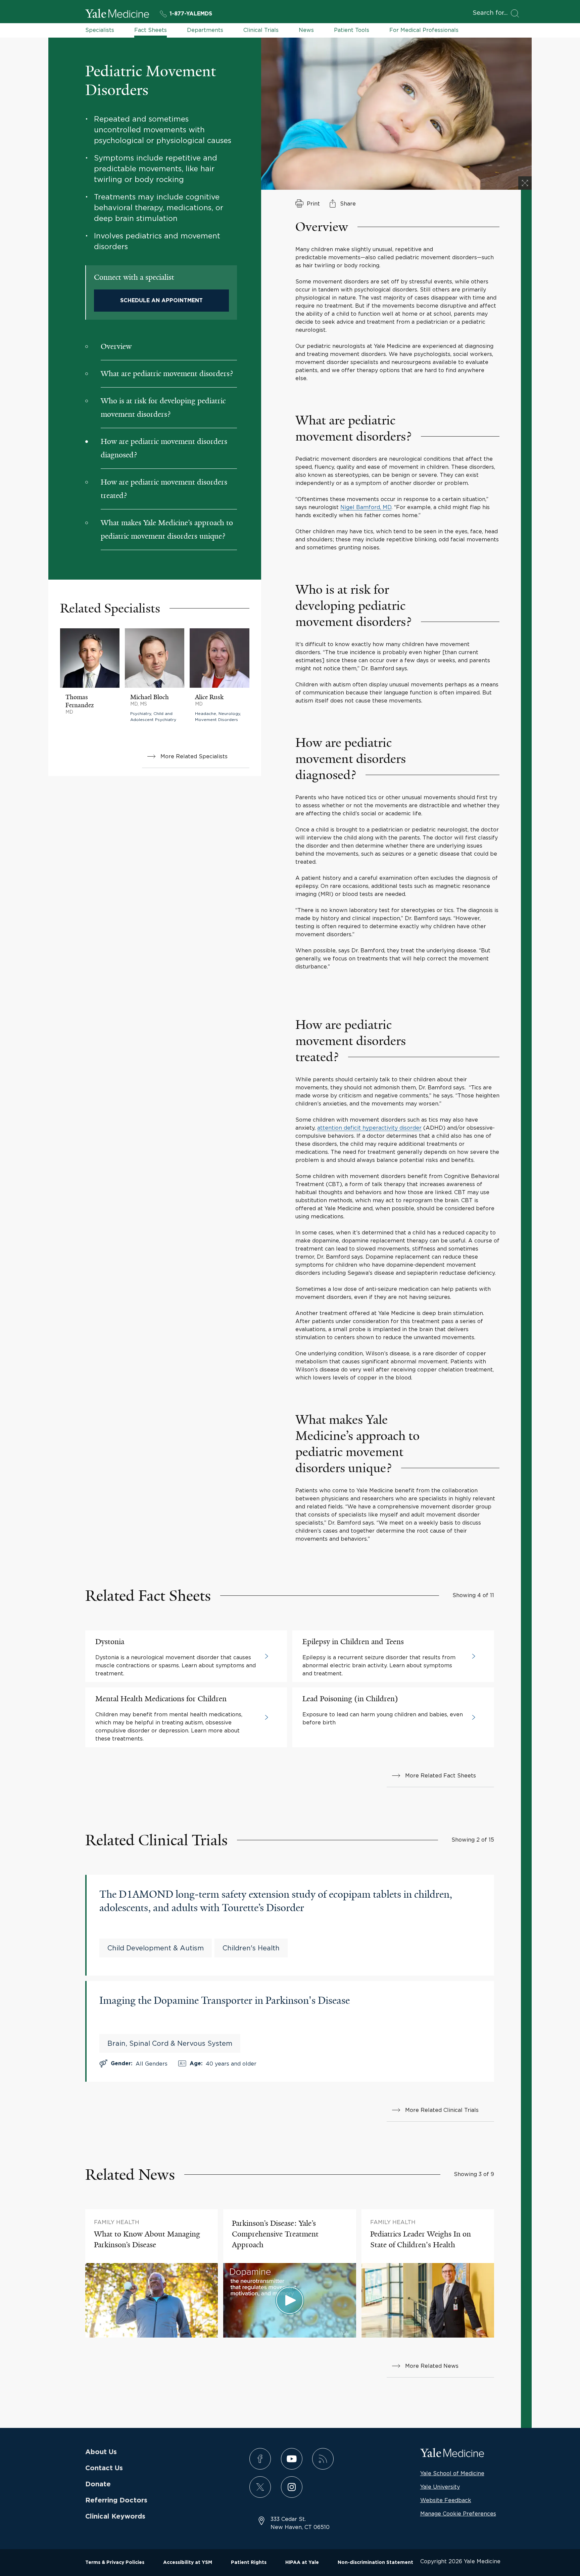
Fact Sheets (151, 30)
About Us (101, 2452)
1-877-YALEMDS (191, 14)
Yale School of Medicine (452, 2473)
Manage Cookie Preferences (458, 2514)
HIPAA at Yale (302, 2563)
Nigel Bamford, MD (366, 507)
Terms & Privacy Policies (115, 2563)
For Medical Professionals (424, 30)
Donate (98, 2484)
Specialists (100, 30)
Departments (205, 30)
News (306, 30)
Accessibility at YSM (188, 2563)
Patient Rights (249, 2563)
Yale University (440, 2487)
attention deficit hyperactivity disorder (369, 1128)
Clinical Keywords (115, 2517)
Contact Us (104, 2468)
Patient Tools (352, 30)
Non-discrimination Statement (375, 2563)
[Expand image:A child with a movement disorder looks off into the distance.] (525, 183)
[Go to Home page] (117, 14)
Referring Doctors (116, 2500)
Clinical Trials (261, 30)
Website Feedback (446, 2500)
